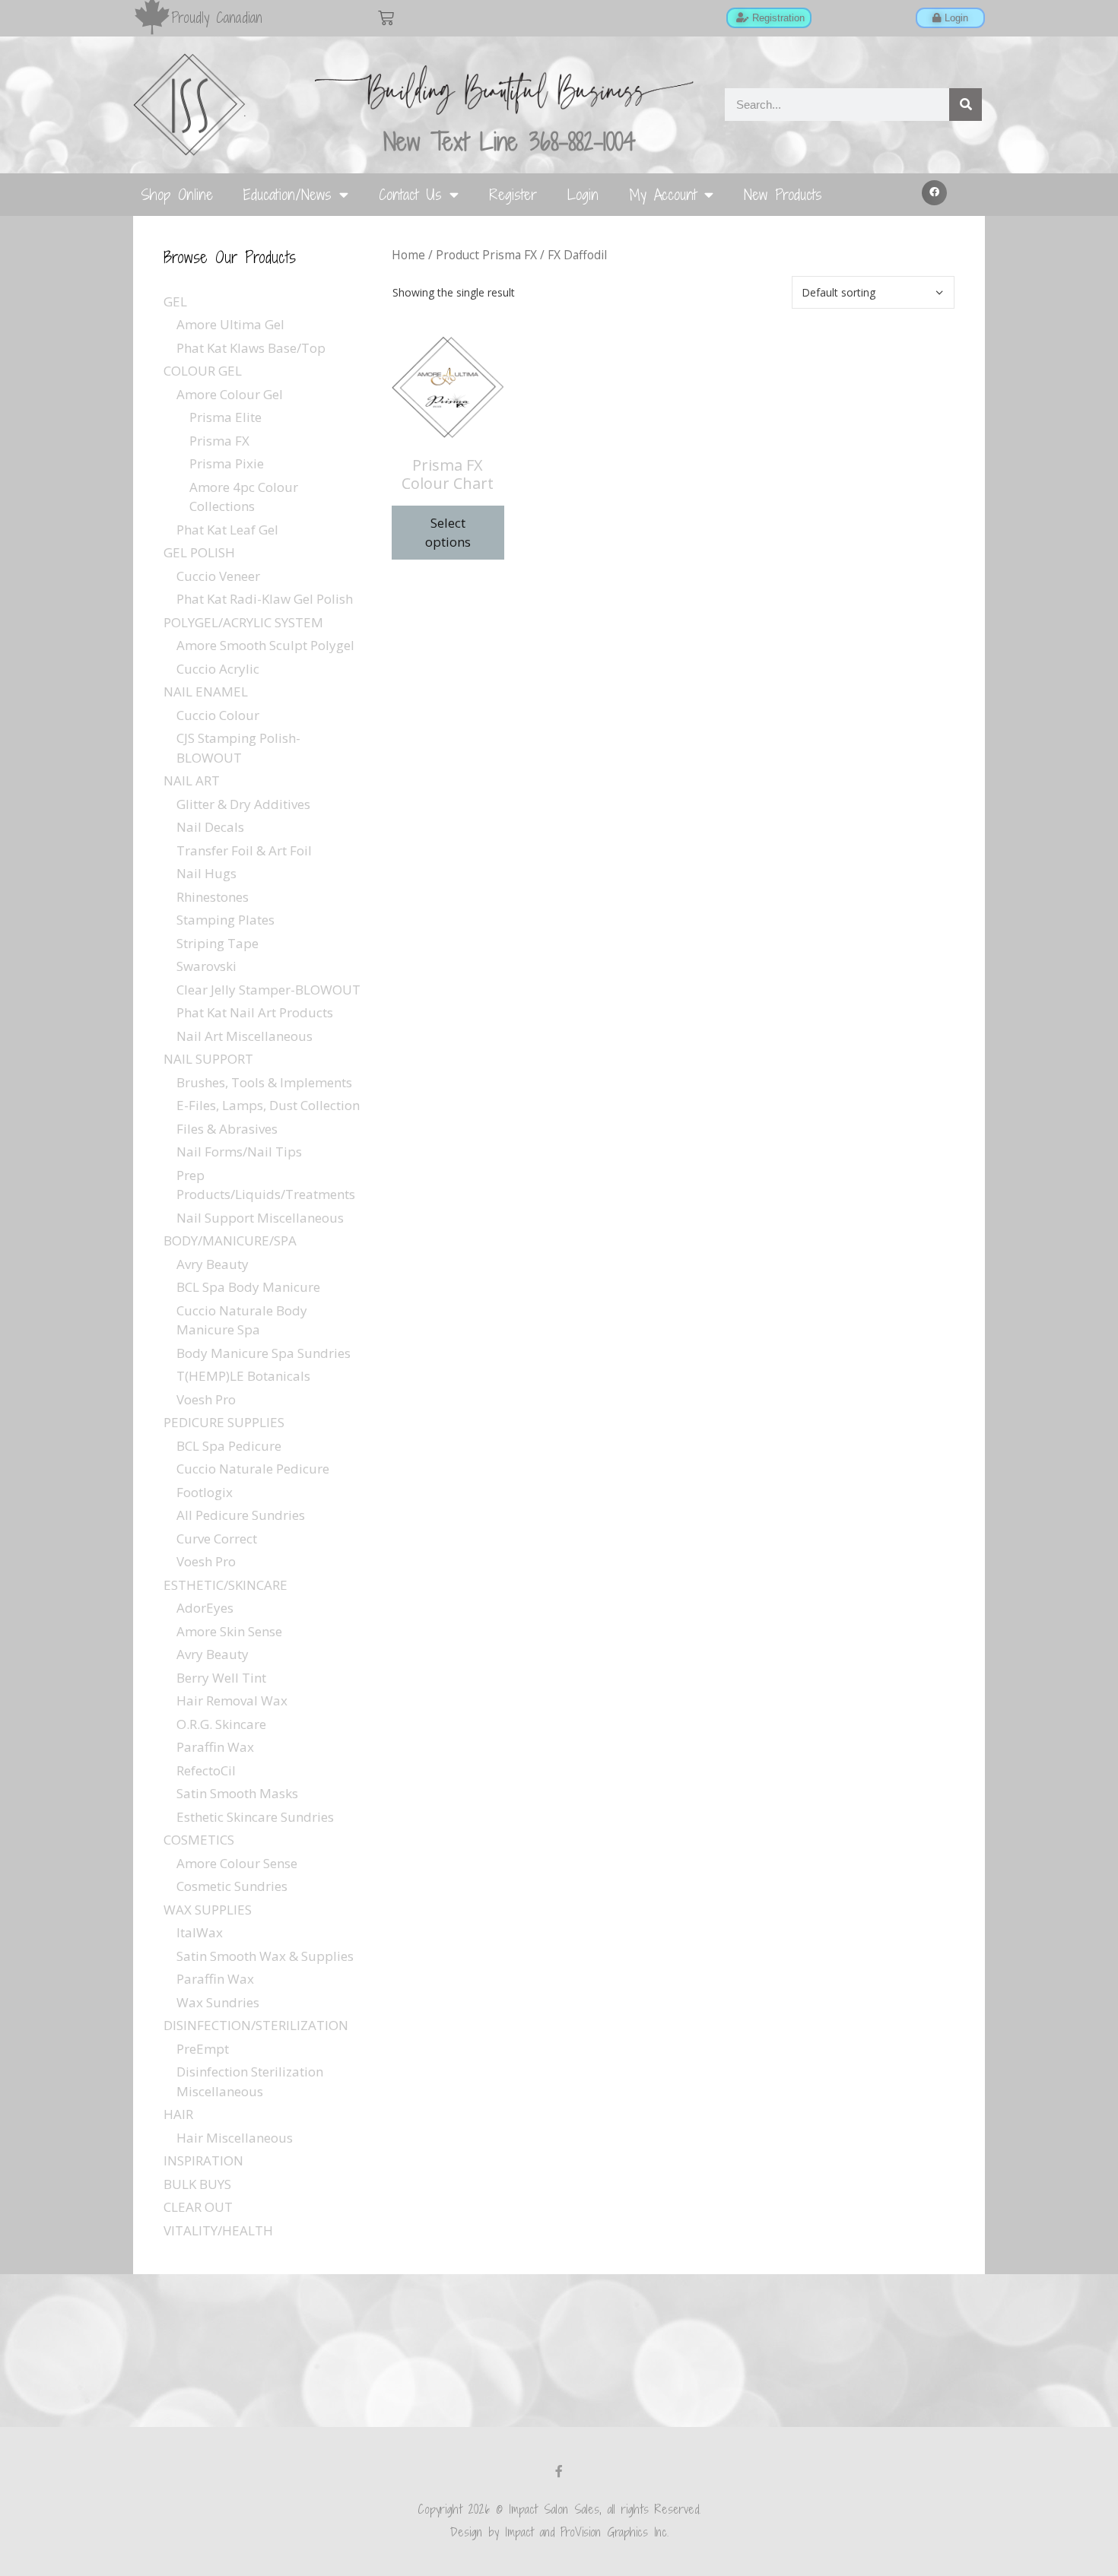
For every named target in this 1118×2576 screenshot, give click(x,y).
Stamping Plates (226, 920)
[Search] (966, 105)
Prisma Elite (226, 417)
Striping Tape (218, 943)
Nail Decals (210, 827)
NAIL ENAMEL (206, 692)
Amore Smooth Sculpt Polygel (265, 645)
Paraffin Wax (215, 1747)
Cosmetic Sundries (232, 1886)
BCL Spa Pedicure (229, 1446)
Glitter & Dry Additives (243, 804)
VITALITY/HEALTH (218, 2230)
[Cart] (386, 18)
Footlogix (205, 1492)
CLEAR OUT (198, 2207)
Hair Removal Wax (232, 1700)
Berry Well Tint (221, 1678)
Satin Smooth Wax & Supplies (265, 1956)
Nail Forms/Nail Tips (239, 1152)
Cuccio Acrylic (218, 669)
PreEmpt (203, 2049)
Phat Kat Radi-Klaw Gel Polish (265, 599)
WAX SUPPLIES (208, 1910)
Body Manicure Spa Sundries (264, 1353)
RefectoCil (206, 1770)
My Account (663, 194)
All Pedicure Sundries (241, 1515)
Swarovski (206, 966)
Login (583, 194)
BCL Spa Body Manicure (248, 1287)
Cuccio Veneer (218, 576)
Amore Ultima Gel (230, 324)
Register (513, 194)
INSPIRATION (203, 2160)
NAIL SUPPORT (208, 1059)
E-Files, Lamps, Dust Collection (268, 1105)
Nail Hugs (206, 873)
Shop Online (177, 194)
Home (408, 255)
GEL (175, 301)
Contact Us (410, 194)
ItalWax (200, 1932)
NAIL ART (192, 780)
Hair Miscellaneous (235, 2138)
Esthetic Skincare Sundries (255, 1817)
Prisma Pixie (227, 463)
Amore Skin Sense (229, 1631)
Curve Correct (217, 1539)
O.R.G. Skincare (221, 1724)
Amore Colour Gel (230, 394)
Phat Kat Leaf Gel (227, 530)
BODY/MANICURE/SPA (230, 1240)
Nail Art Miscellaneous (245, 1036)
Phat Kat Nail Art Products (255, 1012)
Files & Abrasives (227, 1129)
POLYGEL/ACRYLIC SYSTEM (243, 622)
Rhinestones (213, 897)
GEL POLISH (199, 552)
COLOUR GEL (203, 371)
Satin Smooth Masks (237, 1793)
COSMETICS (199, 1840)
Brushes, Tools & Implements (264, 1082)
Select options (448, 533)
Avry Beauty (213, 1264)
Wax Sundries (218, 2002)
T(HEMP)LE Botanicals (243, 1376)
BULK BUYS (197, 2184)
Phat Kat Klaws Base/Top (251, 348)
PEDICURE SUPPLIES (224, 1422)
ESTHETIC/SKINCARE (226, 1585)
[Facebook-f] (559, 2471)
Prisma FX (219, 441)
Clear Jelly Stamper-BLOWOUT (268, 990)
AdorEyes (205, 1608)
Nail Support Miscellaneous (260, 1218)
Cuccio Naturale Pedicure (253, 1469)
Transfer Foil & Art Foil (244, 850)
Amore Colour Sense (237, 1863)
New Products (783, 194)
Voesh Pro (206, 1399)
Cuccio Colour (218, 715)
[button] (935, 193)
